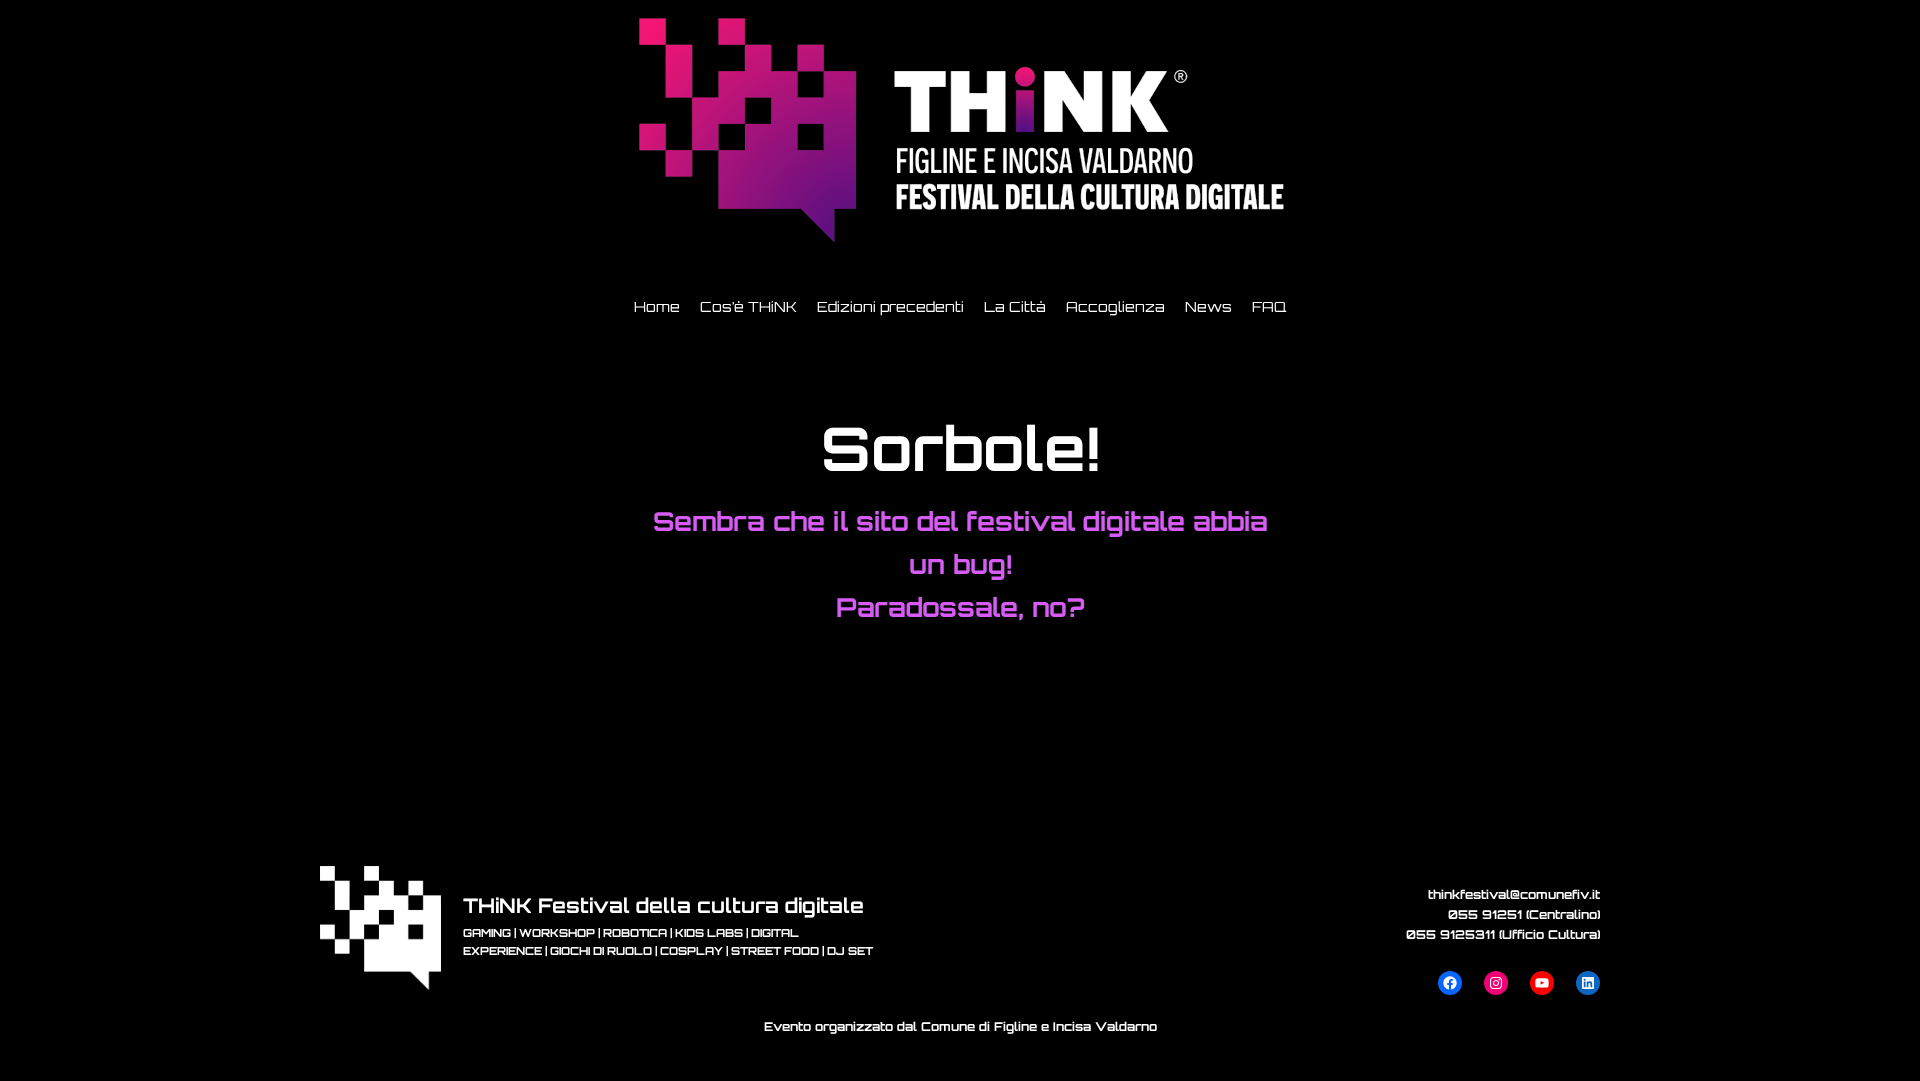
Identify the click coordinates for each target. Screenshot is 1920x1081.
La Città (1015, 306)
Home (657, 306)
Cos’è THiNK (748, 306)
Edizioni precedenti (890, 306)
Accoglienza (1115, 306)
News (1208, 306)
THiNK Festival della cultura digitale (663, 905)
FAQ (1269, 306)
